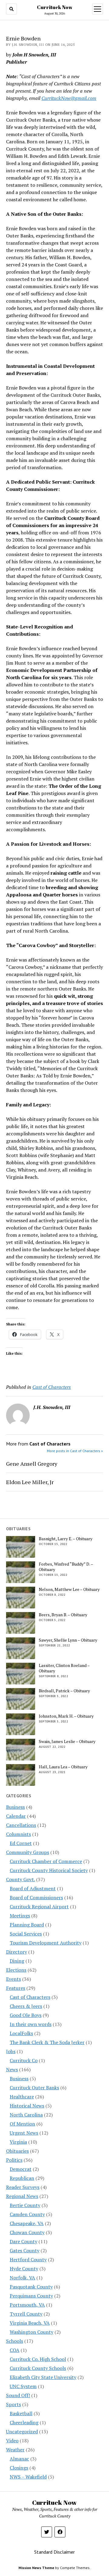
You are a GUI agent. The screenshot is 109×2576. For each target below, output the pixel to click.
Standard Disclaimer (54, 2552)
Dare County (23, 2241)
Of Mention (22, 2124)
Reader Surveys (23, 2187)
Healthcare (22, 2097)
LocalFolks (21, 2033)
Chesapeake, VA (27, 2223)
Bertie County (25, 2205)
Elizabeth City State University (43, 2377)
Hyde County (24, 2269)
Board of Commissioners (36, 1897)
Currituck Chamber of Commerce (46, 1861)
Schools (15, 2341)
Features (16, 1988)
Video (12, 2441)
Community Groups (28, 1852)
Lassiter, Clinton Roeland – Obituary (64, 1668)
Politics (14, 2160)
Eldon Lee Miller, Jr (30, 1482)
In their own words (31, 2024)
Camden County (27, 2214)
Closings (19, 2468)
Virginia (18, 2142)
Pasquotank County (31, 2287)
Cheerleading (24, 2422)
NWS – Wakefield (28, 2477)
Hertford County (28, 2260)
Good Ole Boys (26, 2015)
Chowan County (27, 2232)
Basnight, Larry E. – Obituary (66, 1539)
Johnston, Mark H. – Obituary (66, 1716)
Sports (13, 2404)
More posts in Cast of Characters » (75, 1451)
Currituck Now (55, 7)
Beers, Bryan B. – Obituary (63, 1615)
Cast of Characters (52, 1387)
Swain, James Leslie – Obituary (67, 1741)
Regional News (22, 2196)
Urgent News (24, 2133)
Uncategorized (22, 2431)
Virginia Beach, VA (30, 2323)
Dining (17, 1961)
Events (13, 1979)
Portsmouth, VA (27, 2305)
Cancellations (21, 1825)
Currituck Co (24, 2060)
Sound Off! (18, 2395)
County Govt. (20, 1879)
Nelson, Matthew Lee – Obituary (69, 1589)
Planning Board (27, 1925)
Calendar (16, 1816)
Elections (16, 1970)
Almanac (19, 2459)
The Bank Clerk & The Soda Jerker (47, 2042)
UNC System (23, 2386)
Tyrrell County (26, 2314)
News (12, 2069)
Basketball (21, 2413)
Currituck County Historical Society (49, 1870)
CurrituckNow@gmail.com (69, 98)
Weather (15, 2450)
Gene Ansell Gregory (32, 1464)
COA (15, 2350)
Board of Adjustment (33, 1888)
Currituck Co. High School (38, 2359)
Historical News (27, 2106)
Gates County (25, 2250)
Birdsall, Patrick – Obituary (64, 1691)
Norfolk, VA (22, 2278)
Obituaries (17, 2151)
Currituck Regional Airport (39, 1907)
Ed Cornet (21, 1843)
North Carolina (26, 2115)
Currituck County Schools (38, 2368)
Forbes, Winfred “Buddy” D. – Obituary (66, 1567)
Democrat (21, 2169)
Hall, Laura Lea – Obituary (63, 1767)
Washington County (31, 2332)
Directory (17, 1952)
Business (15, 1807)
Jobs (11, 2051)
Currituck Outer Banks (34, 2088)
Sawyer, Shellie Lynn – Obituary (68, 1640)
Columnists (18, 1834)
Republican (22, 2178)
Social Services (26, 1934)
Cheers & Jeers (26, 2006)
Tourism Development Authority (46, 1943)
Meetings (20, 1916)
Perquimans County (31, 2296)
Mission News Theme (36, 2568)
